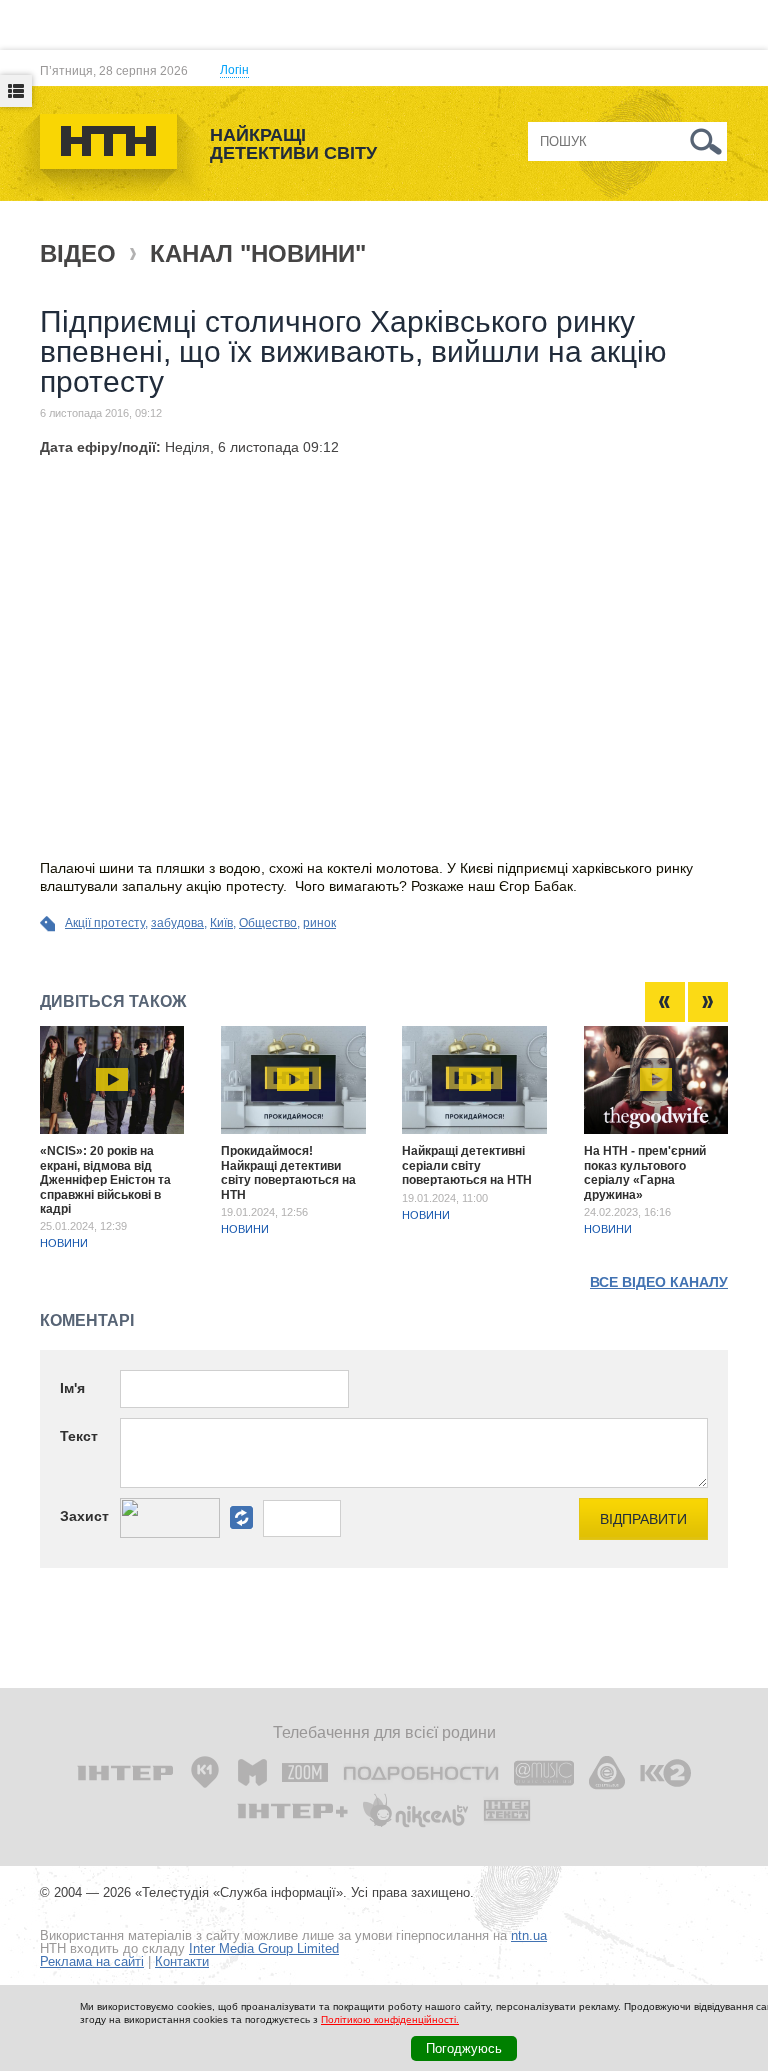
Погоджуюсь (464, 2048)
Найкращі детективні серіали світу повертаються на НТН (467, 1165)
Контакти (182, 1961)
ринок (319, 923)
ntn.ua (529, 1935)
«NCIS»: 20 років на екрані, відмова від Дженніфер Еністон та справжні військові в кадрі (105, 1180)
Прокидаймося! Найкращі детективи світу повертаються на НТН (288, 1172)
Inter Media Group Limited (264, 1948)
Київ (221, 923)
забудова (177, 923)
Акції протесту (105, 923)
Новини (64, 1243)
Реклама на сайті (92, 1961)
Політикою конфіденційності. (390, 2019)
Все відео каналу (659, 1282)
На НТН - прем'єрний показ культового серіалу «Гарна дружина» (645, 1172)
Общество (268, 923)
